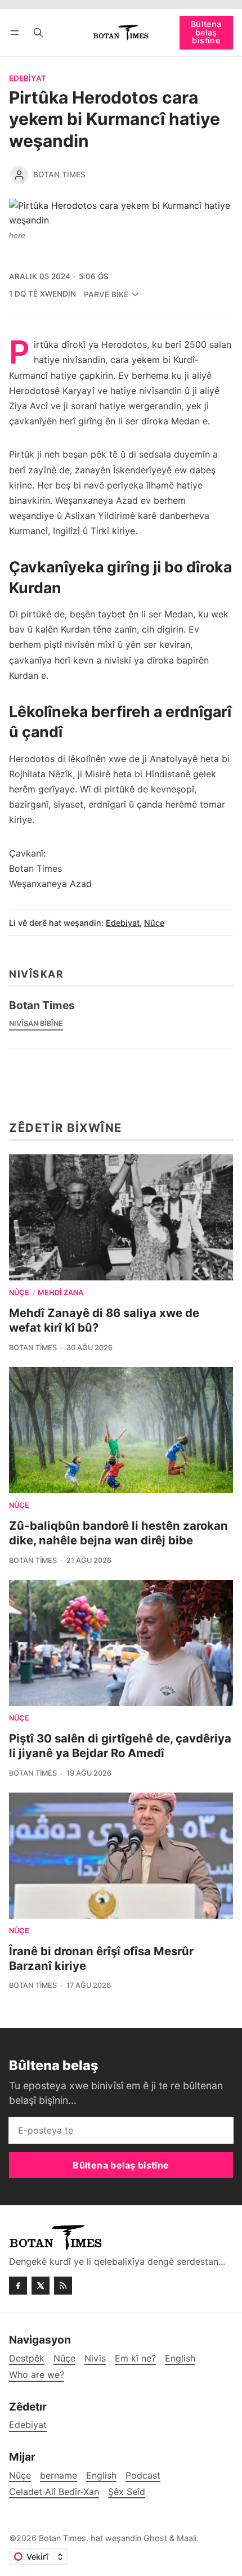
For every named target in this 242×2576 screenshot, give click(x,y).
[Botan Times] (19, 175)
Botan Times (59, 174)
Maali (187, 2538)
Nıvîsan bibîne (36, 1023)
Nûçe (154, 923)
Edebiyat (28, 79)
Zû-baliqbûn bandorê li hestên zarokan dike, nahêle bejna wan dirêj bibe (118, 1533)
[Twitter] (41, 2286)
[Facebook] (18, 2286)
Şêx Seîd (127, 2492)
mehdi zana (60, 1293)
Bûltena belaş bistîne (206, 32)
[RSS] (63, 2286)
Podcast (143, 2476)
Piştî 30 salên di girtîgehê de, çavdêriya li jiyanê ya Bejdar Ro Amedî (120, 1746)
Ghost (155, 2538)
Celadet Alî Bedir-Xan (54, 2492)
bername (59, 2476)
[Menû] (17, 32)
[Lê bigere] (38, 32)
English (101, 2476)
